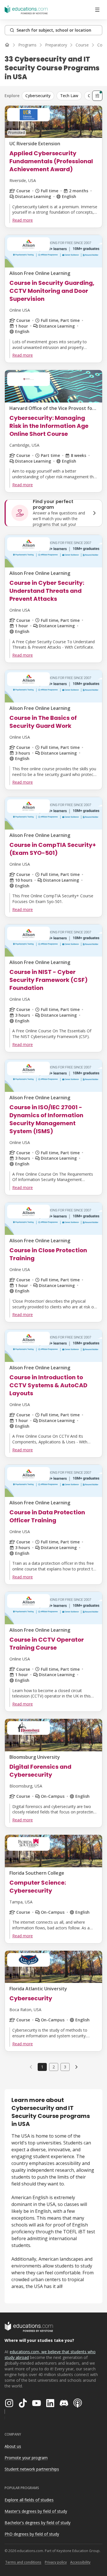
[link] (76, 2067)
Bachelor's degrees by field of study (38, 2523)
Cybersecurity (38, 96)
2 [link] (54, 2067)
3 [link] (65, 2067)
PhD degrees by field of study (32, 2534)
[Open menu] (97, 10)
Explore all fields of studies (29, 2500)
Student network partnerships (32, 2469)
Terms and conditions (23, 2562)
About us (13, 2446)
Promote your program (26, 2458)
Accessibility (80, 2562)
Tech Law (69, 96)
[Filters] (97, 96)
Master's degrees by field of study (36, 2511)
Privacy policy (56, 2562)
